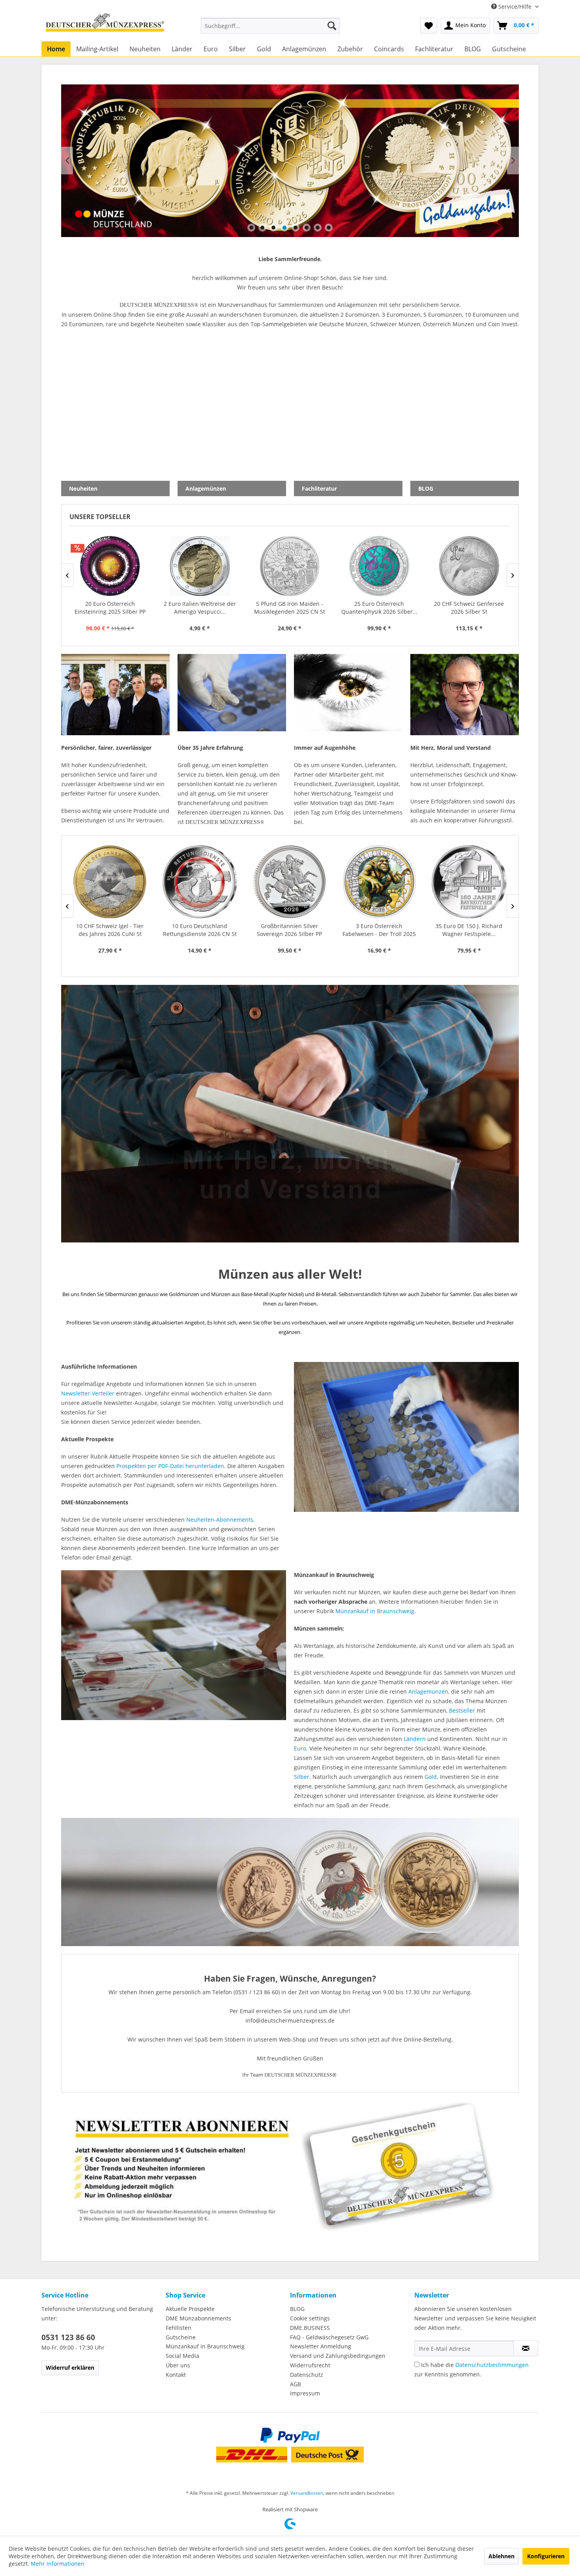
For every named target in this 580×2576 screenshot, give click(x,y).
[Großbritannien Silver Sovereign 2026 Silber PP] (110, 882)
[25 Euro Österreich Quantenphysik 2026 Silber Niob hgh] (200, 566)
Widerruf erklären (70, 2368)
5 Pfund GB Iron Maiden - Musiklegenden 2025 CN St (110, 608)
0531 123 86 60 (68, 2337)
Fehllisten (179, 2328)
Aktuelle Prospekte (190, 2309)
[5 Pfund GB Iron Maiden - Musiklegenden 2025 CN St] (110, 566)
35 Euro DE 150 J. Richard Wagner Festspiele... (289, 930)
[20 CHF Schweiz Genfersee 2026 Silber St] (289, 566)
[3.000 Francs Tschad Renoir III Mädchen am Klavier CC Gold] (379, 566)
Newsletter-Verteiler (88, 1393)
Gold (431, 1777)
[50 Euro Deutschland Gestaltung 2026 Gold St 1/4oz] (469, 882)
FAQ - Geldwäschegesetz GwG (329, 2337)
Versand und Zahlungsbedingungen (338, 2356)
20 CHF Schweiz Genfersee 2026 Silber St (289, 608)
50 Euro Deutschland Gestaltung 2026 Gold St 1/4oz (469, 930)
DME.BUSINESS (310, 2328)
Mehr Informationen (58, 2564)
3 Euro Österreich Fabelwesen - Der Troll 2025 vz (199, 930)
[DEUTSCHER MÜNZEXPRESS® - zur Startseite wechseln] (105, 26)
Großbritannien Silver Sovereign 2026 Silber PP (109, 930)
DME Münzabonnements (198, 2318)
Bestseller (462, 1710)
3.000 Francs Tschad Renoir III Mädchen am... (379, 608)
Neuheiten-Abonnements (220, 1520)
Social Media (182, 2356)
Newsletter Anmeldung (321, 2346)
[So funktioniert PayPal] (290, 2435)
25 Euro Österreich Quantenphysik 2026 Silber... (199, 608)
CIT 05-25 (290, 161)
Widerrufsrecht (310, 2365)
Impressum (305, 2393)
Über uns (178, 2365)
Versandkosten (307, 2493)
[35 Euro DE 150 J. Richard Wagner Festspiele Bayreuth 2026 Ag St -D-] (379, 882)
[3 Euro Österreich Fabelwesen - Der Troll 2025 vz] (200, 882)
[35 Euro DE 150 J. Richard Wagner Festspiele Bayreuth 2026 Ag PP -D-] (289, 882)
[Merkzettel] (429, 26)
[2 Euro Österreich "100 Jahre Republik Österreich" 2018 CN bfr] (469, 566)
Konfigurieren (546, 2556)
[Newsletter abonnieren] (526, 2348)
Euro (300, 1748)
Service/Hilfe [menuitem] (515, 7)
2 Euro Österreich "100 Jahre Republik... (469, 608)
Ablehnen (501, 2556)
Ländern (415, 1739)
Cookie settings (310, 2318)
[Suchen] (332, 26)
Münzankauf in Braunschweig (375, 1611)
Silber (302, 1777)
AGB (296, 2384)
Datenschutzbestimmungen (492, 2365)
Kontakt (176, 2375)
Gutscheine (181, 2337)
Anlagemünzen (428, 1691)
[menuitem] (270, 26)
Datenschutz (307, 2375)
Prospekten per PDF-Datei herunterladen (170, 1466)
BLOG (297, 2309)
